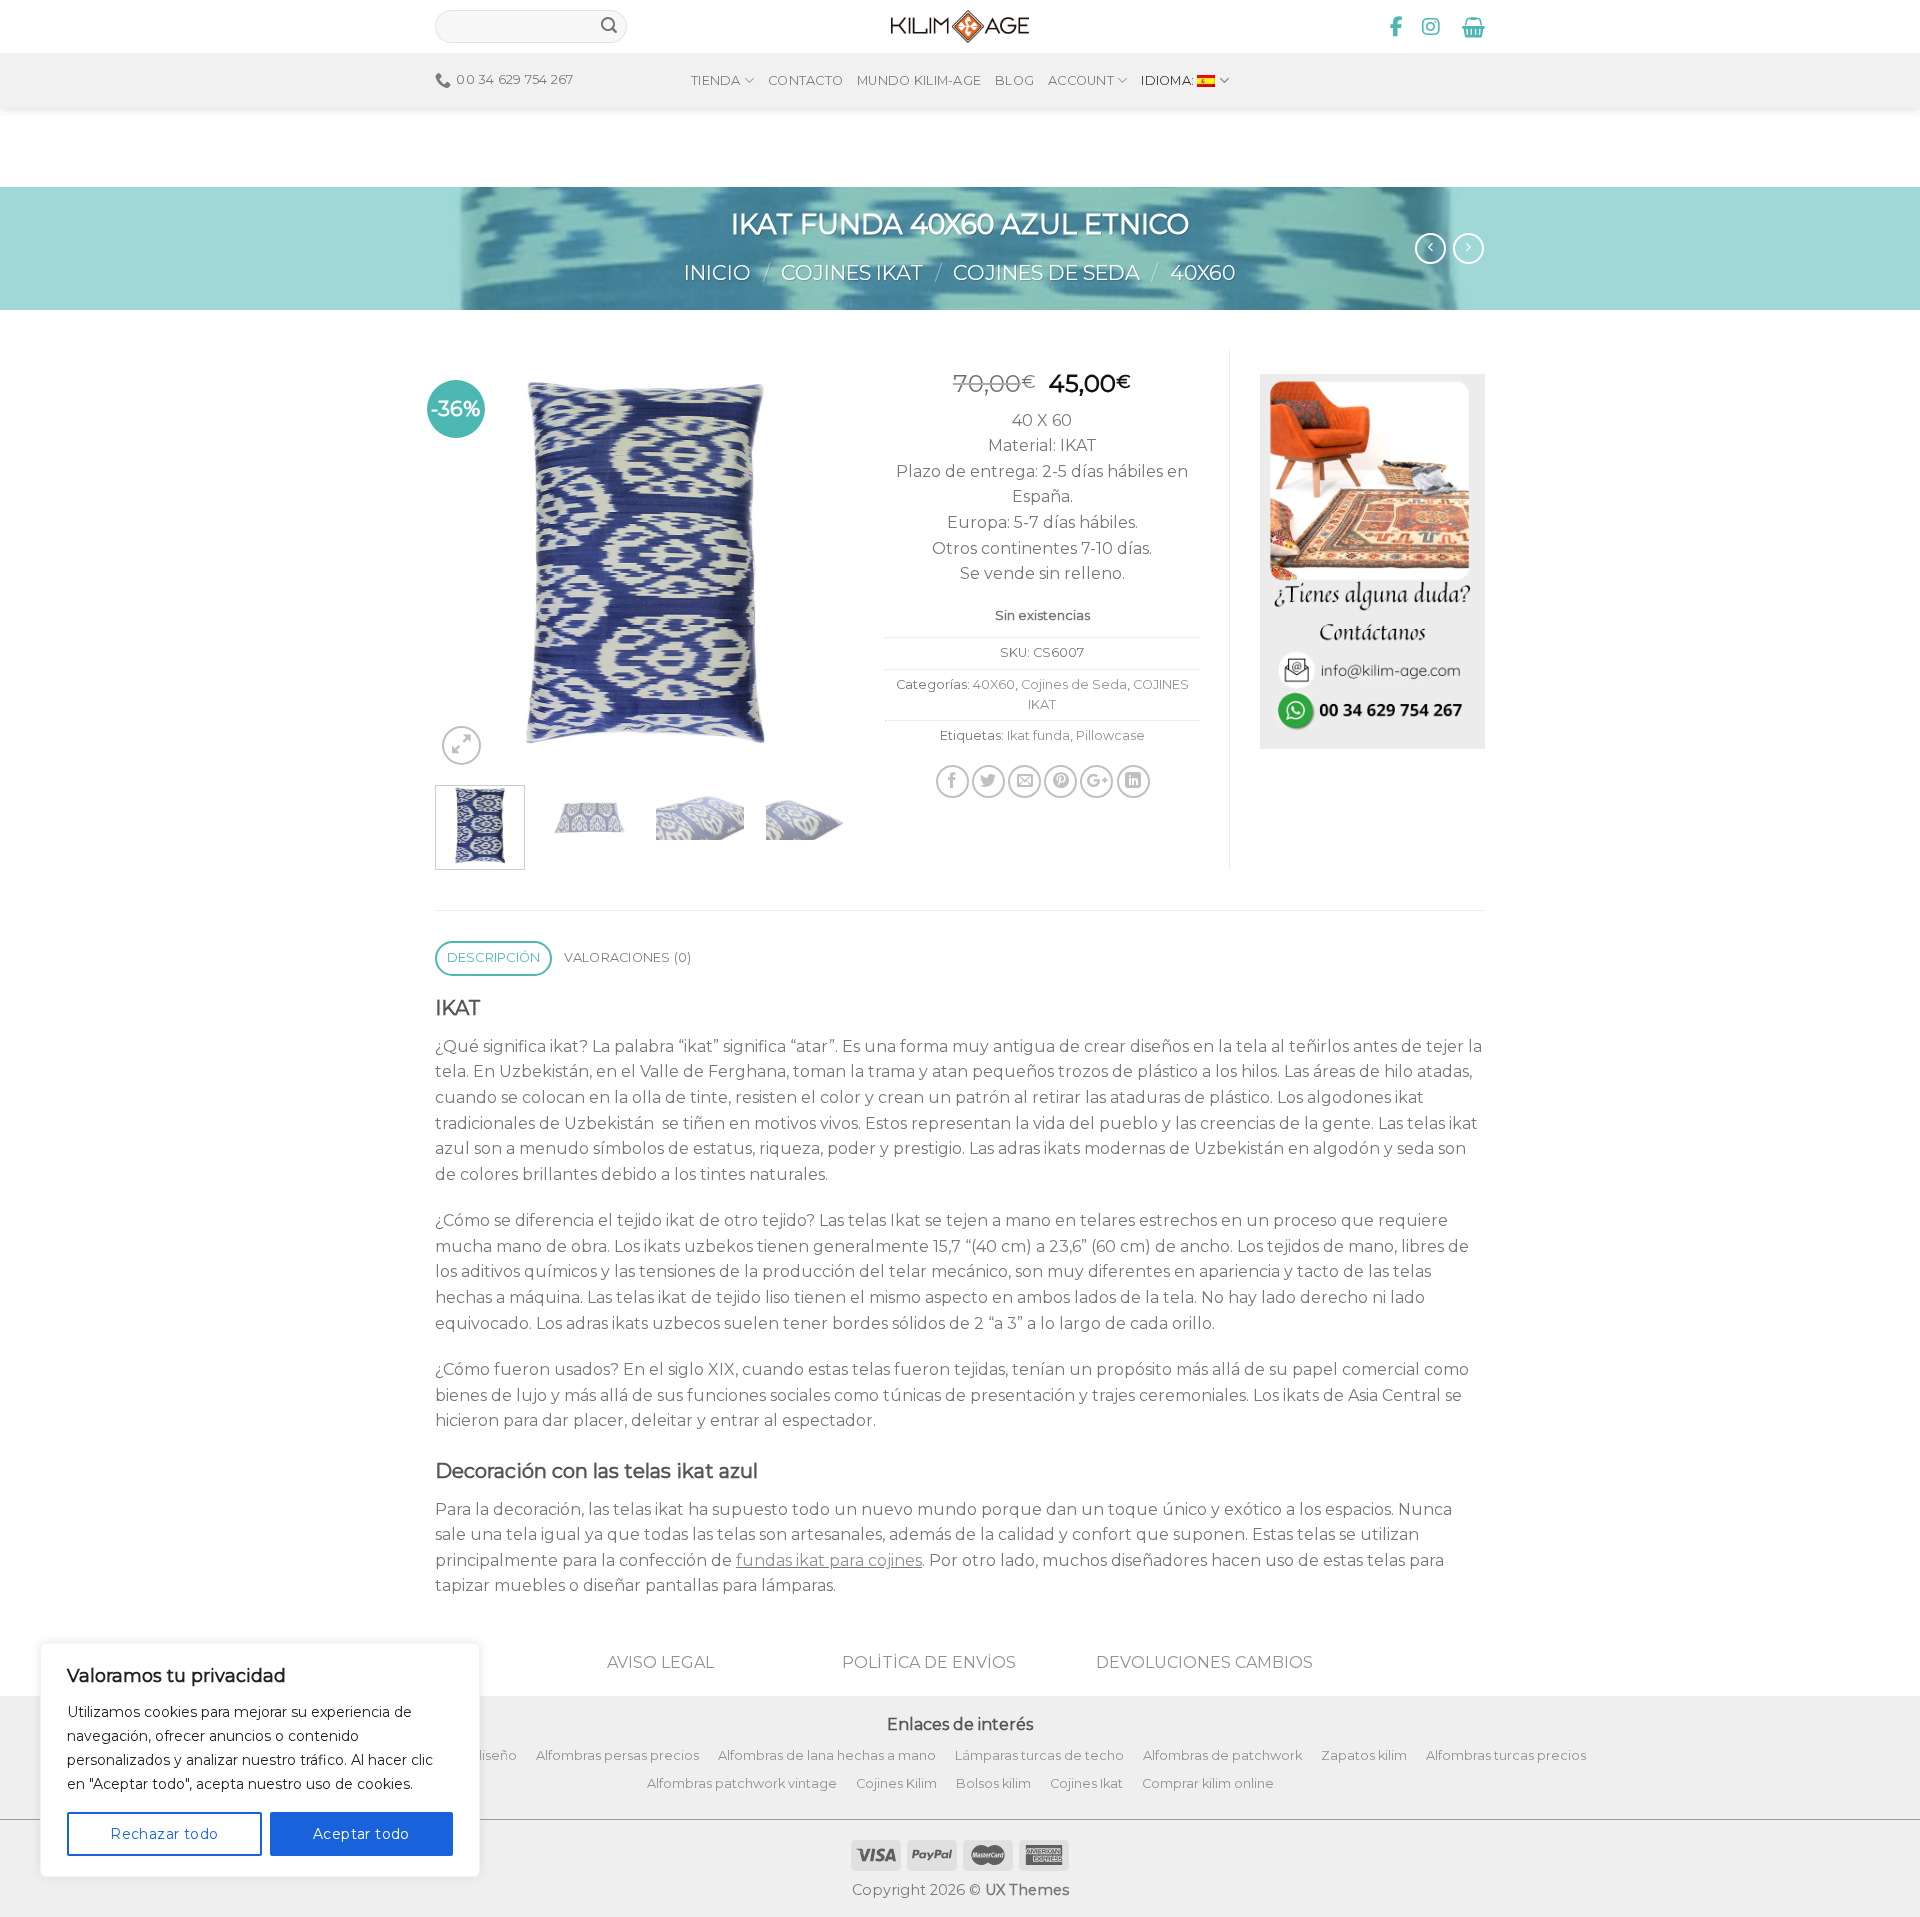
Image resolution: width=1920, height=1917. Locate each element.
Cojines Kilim (896, 1783)
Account (1081, 80)
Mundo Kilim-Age (919, 80)
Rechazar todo (164, 1834)
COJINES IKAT (852, 272)
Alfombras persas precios (617, 1755)
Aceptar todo (361, 1834)
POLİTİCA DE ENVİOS (929, 1662)
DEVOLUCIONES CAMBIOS (1204, 1662)
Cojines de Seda (1046, 272)
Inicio (717, 272)
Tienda (716, 80)
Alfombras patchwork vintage (742, 1783)
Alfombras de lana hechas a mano (827, 1755)
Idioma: (1169, 80)
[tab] (493, 958)
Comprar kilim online (1208, 1783)
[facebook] (1397, 27)
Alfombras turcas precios (1506, 1755)
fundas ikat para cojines (829, 1560)
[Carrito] (1473, 27)
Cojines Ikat (1086, 1783)
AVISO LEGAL (660, 1662)
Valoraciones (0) (628, 957)
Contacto (805, 80)
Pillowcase (1110, 735)
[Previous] (469, 560)
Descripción (494, 957)
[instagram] (1431, 27)
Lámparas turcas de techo (1039, 1755)
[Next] (821, 560)
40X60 (1203, 272)
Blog (1014, 80)
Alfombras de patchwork (1222, 1755)
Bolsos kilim (993, 1783)
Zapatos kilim (1364, 1755)
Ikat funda (1038, 735)
